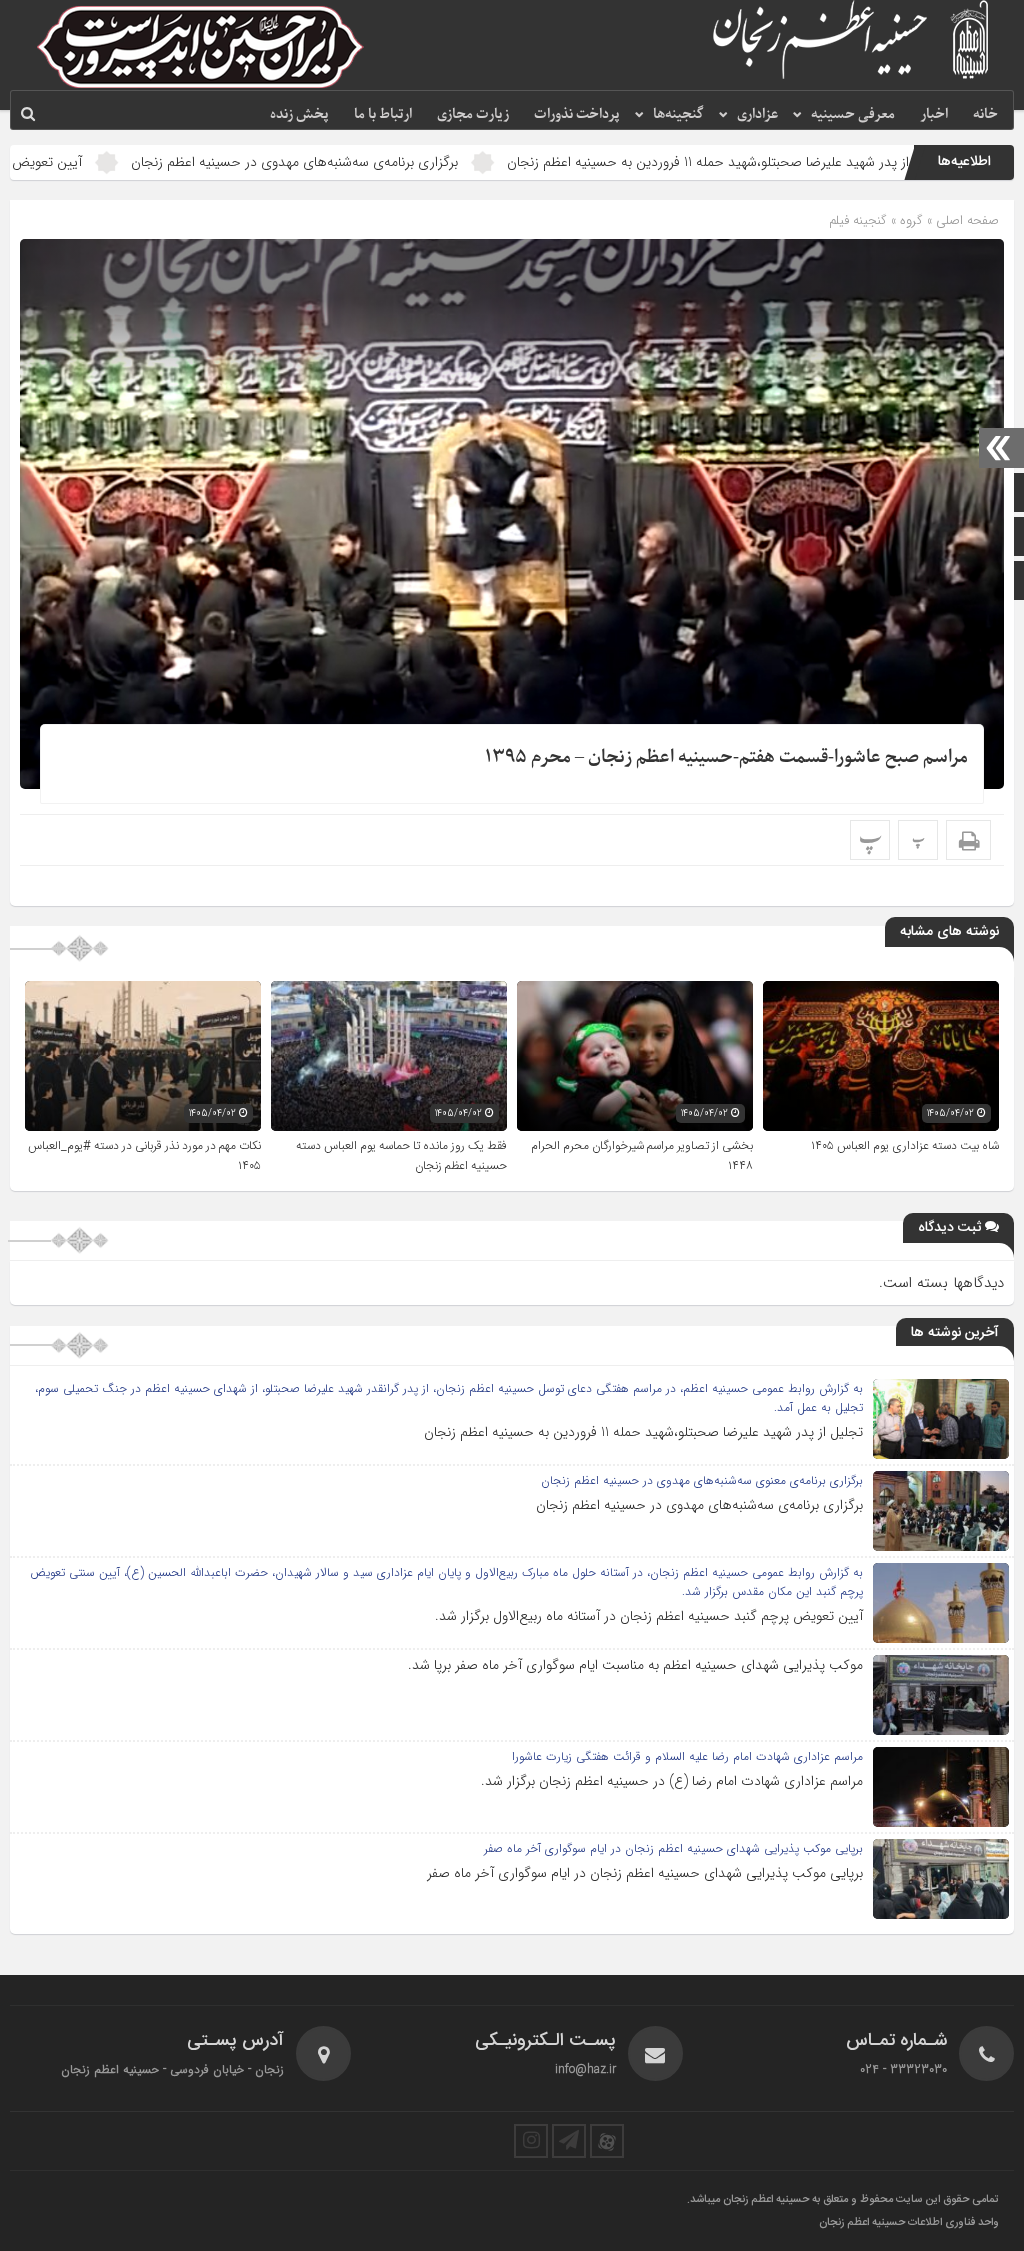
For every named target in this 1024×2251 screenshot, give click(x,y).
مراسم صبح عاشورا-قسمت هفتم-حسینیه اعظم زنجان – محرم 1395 (726, 757)
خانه (985, 114)
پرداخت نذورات (577, 114)
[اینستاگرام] (531, 2141)
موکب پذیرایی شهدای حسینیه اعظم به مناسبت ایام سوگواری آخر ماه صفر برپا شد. (635, 1665)
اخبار (934, 114)
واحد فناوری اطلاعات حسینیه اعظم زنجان (909, 2223)
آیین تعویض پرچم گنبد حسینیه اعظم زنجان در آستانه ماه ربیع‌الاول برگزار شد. (649, 1616)
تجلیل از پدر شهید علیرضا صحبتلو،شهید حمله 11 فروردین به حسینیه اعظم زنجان (643, 1432)
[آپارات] (607, 2141)
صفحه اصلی (965, 220)
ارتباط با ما (383, 114)
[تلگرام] (569, 2141)
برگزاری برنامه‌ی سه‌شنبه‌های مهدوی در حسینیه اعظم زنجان (401, 162)
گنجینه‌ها (678, 114)
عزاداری (757, 114)
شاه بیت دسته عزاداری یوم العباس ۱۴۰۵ (905, 1146)
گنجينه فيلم (858, 220)
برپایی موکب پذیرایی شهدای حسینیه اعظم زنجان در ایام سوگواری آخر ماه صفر (645, 1873)
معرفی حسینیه (853, 114)
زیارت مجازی (473, 114)
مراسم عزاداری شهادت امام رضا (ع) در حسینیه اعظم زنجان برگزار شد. (672, 1781)
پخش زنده (299, 114)
